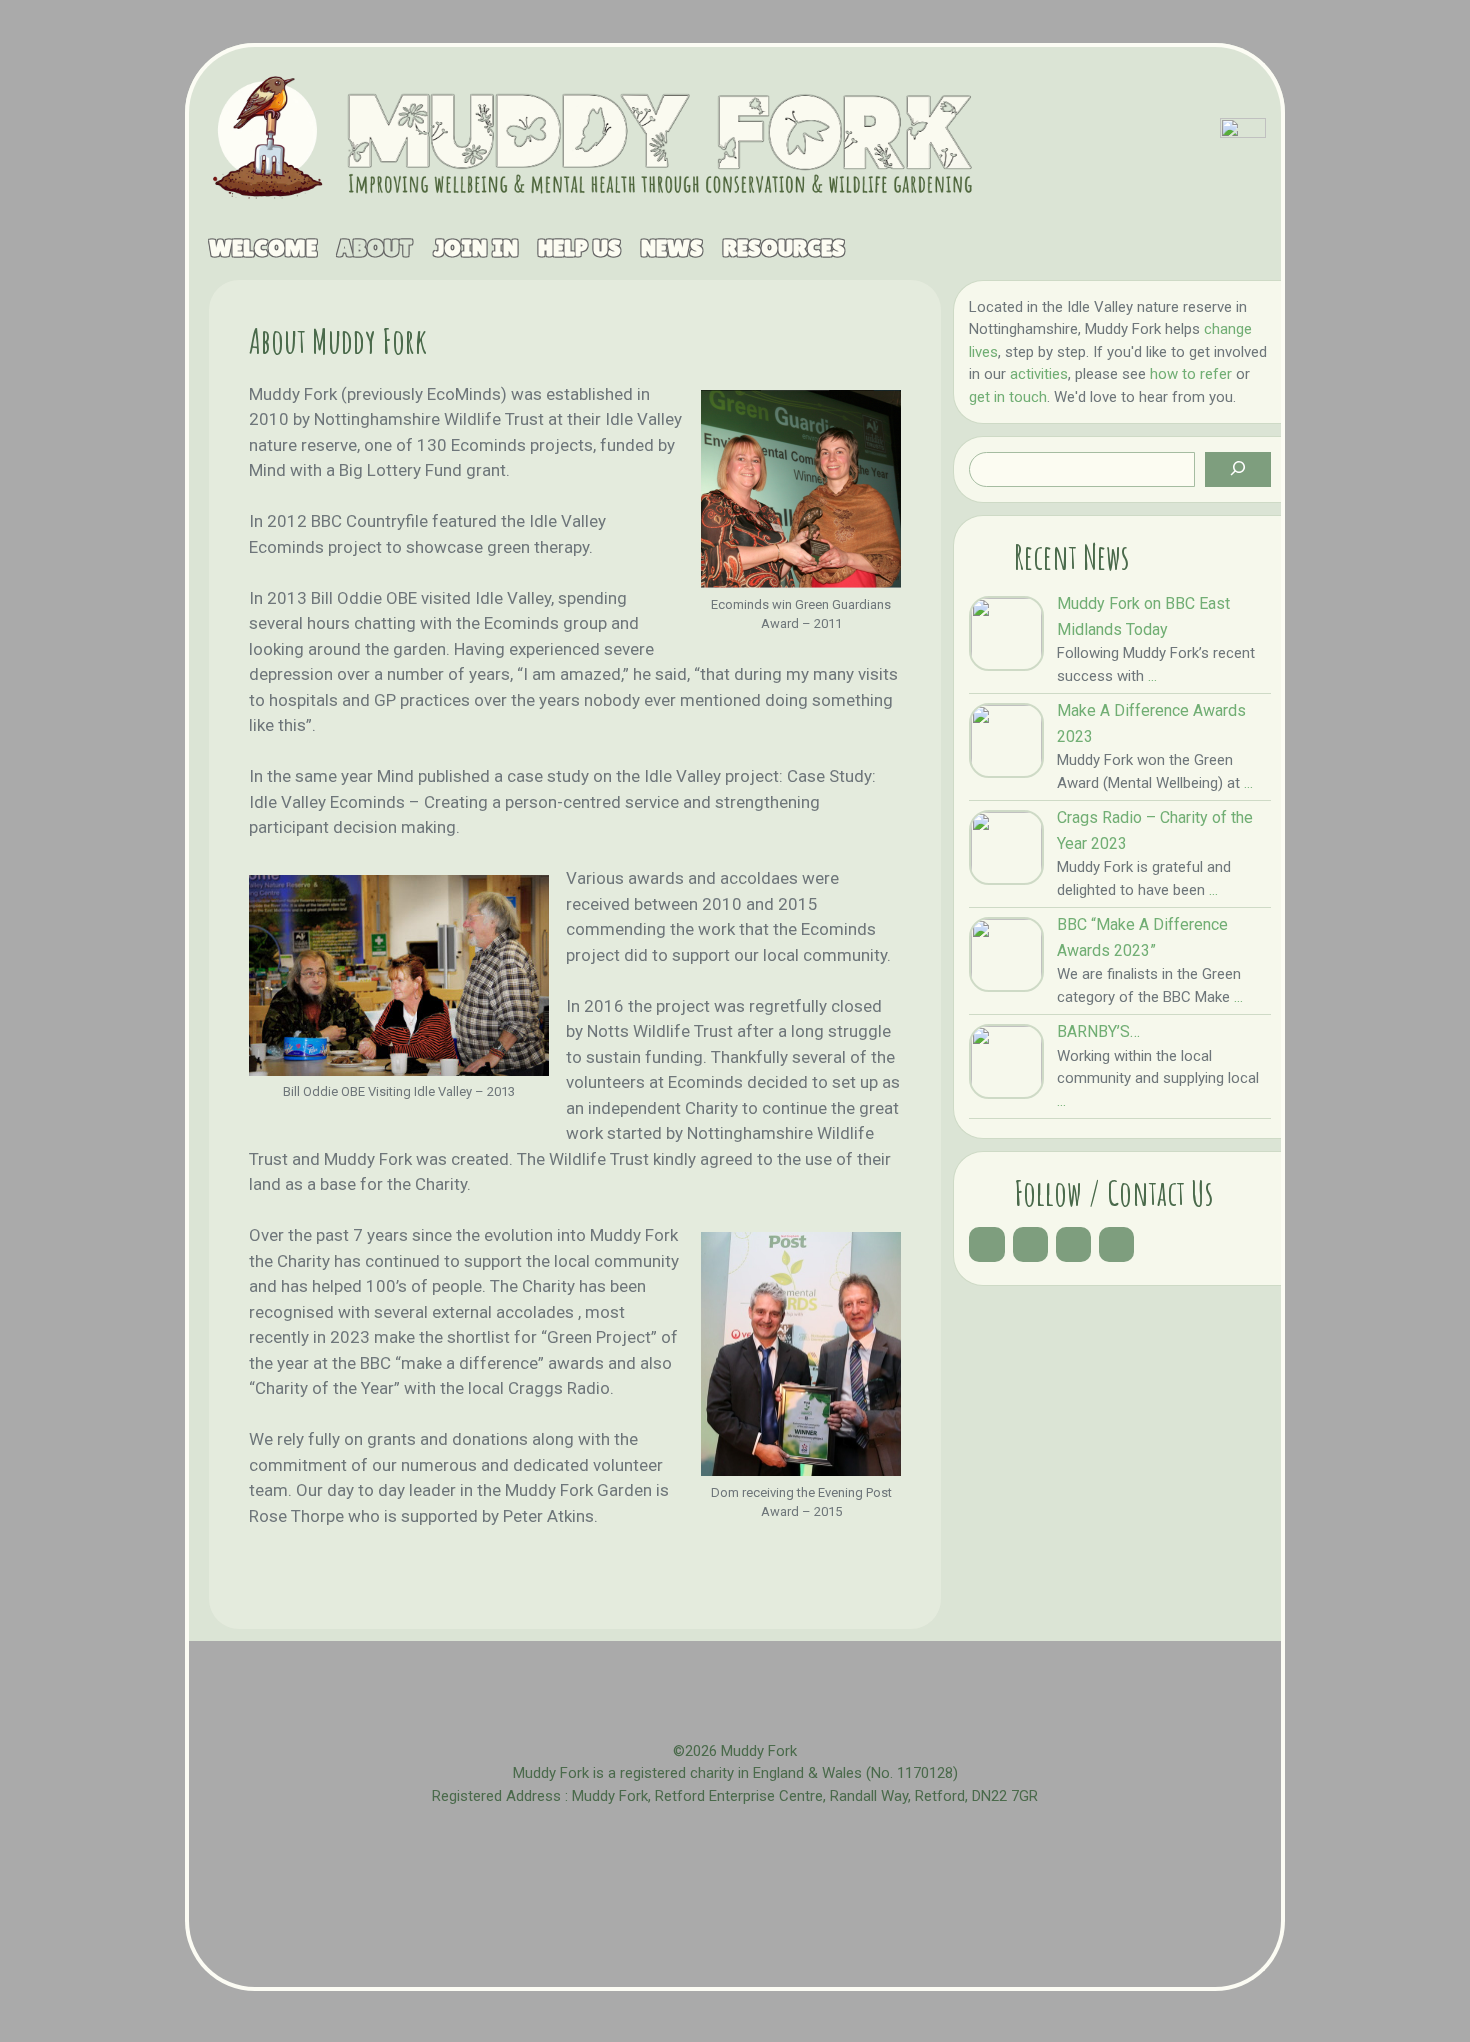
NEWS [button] (662, 247)
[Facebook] (986, 1244)
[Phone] (1073, 1244)
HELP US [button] (569, 247)
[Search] (1238, 469)
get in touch (1008, 397)
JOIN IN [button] (465, 247)
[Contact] (1116, 1244)
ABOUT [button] (365, 247)
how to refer (1191, 374)
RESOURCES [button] (774, 247)
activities (1039, 374)
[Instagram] (1030, 1244)
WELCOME (253, 247)
